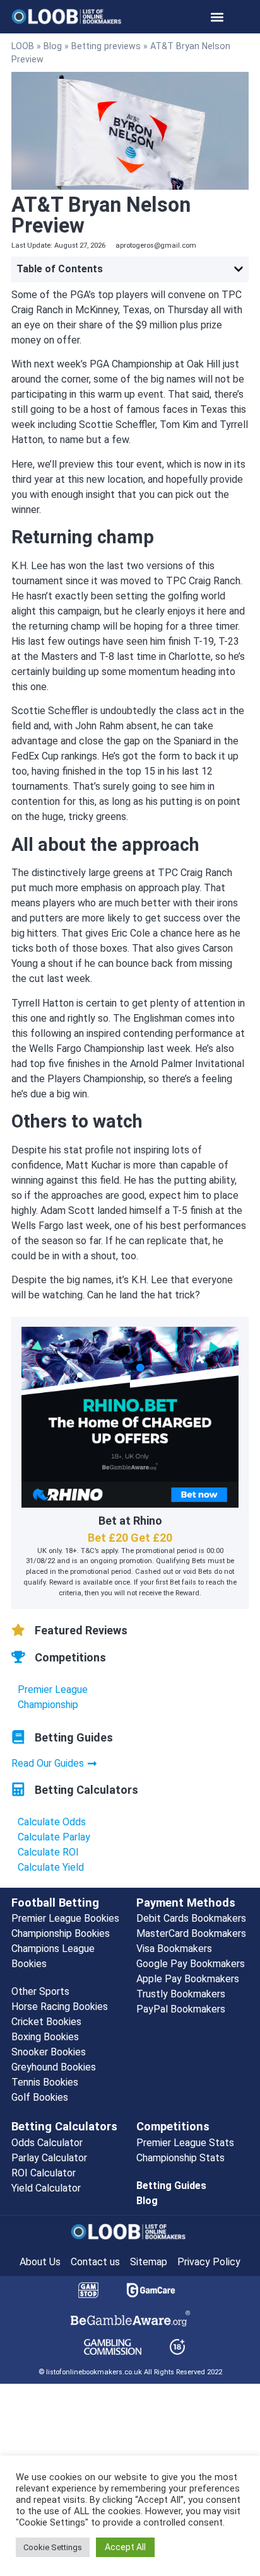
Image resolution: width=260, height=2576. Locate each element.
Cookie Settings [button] (53, 2547)
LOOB (23, 46)
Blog (53, 46)
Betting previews (106, 46)
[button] (217, 17)
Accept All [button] (125, 2547)
